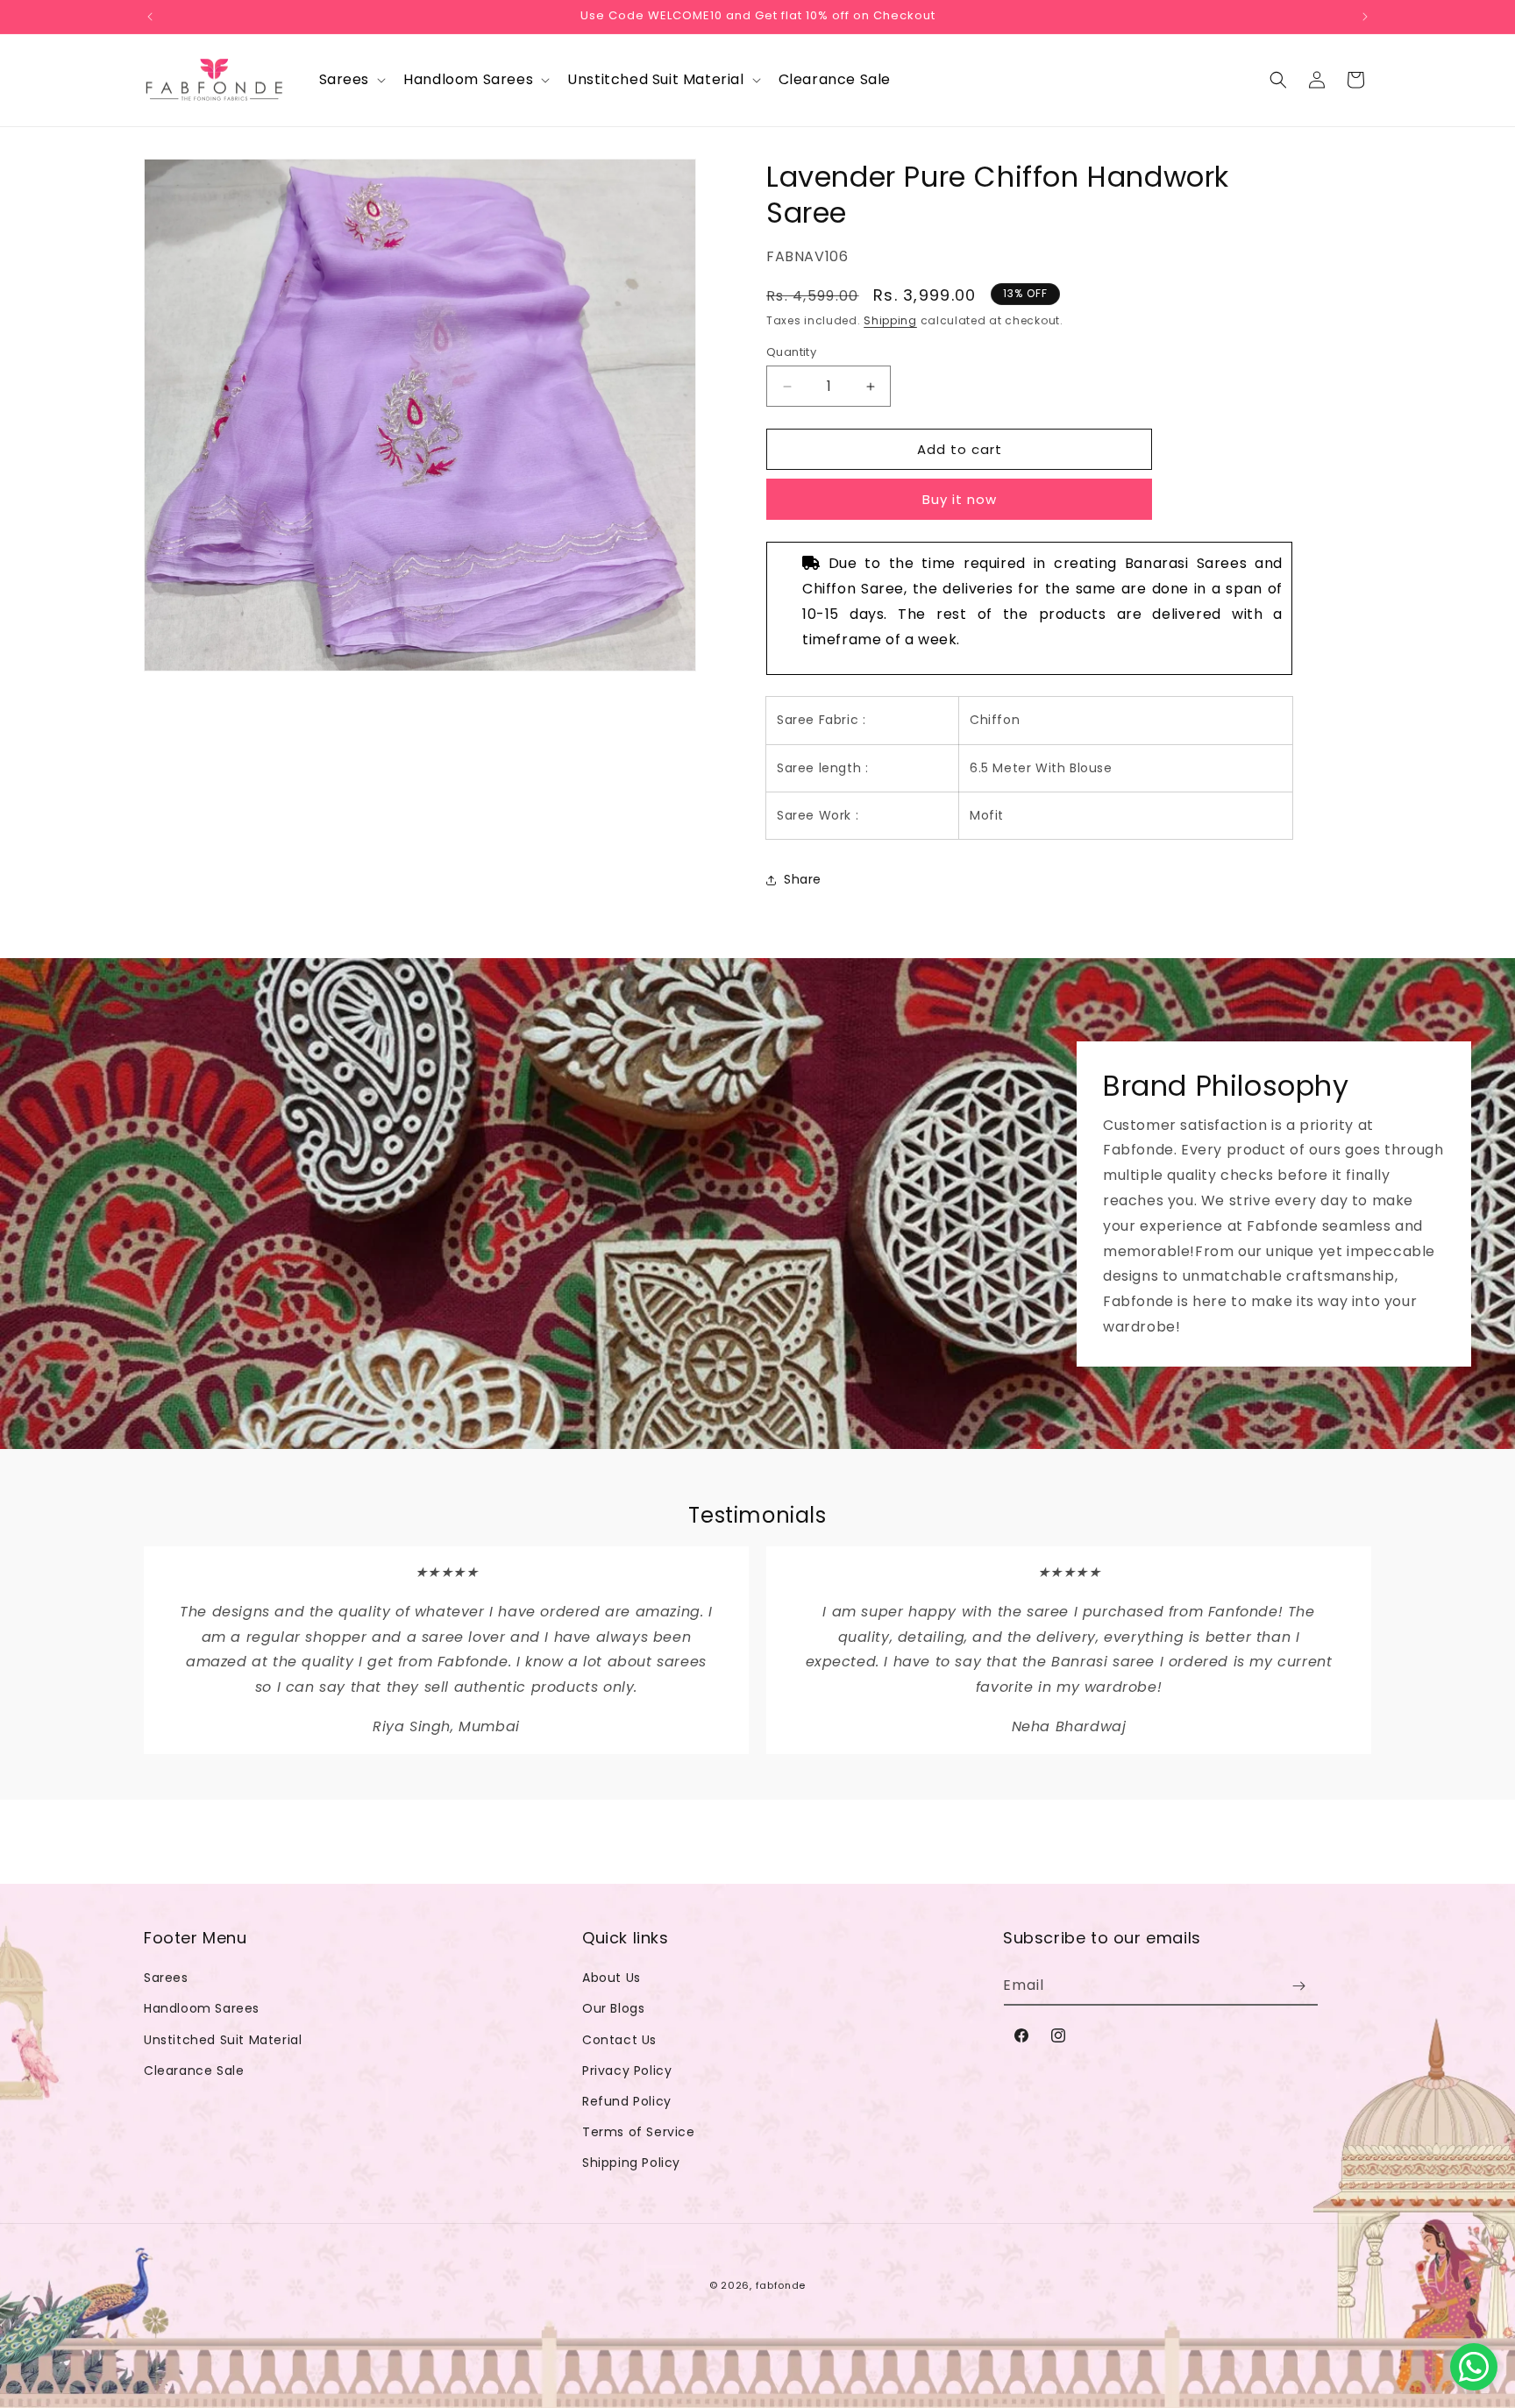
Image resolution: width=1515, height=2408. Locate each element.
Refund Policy (627, 2101)
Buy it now (960, 499)
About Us (612, 1978)
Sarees (166, 1978)
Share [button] (803, 879)
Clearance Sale (194, 2071)
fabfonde (781, 2285)
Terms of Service (639, 2132)
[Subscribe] (1298, 1986)
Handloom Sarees (202, 2008)
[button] (351, 80)
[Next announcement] (1365, 17)
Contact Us (619, 2040)
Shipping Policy (631, 2163)
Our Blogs (613, 2008)
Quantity (791, 352)
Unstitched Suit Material (223, 2040)
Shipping (890, 320)
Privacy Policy (627, 2071)
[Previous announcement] (150, 17)
